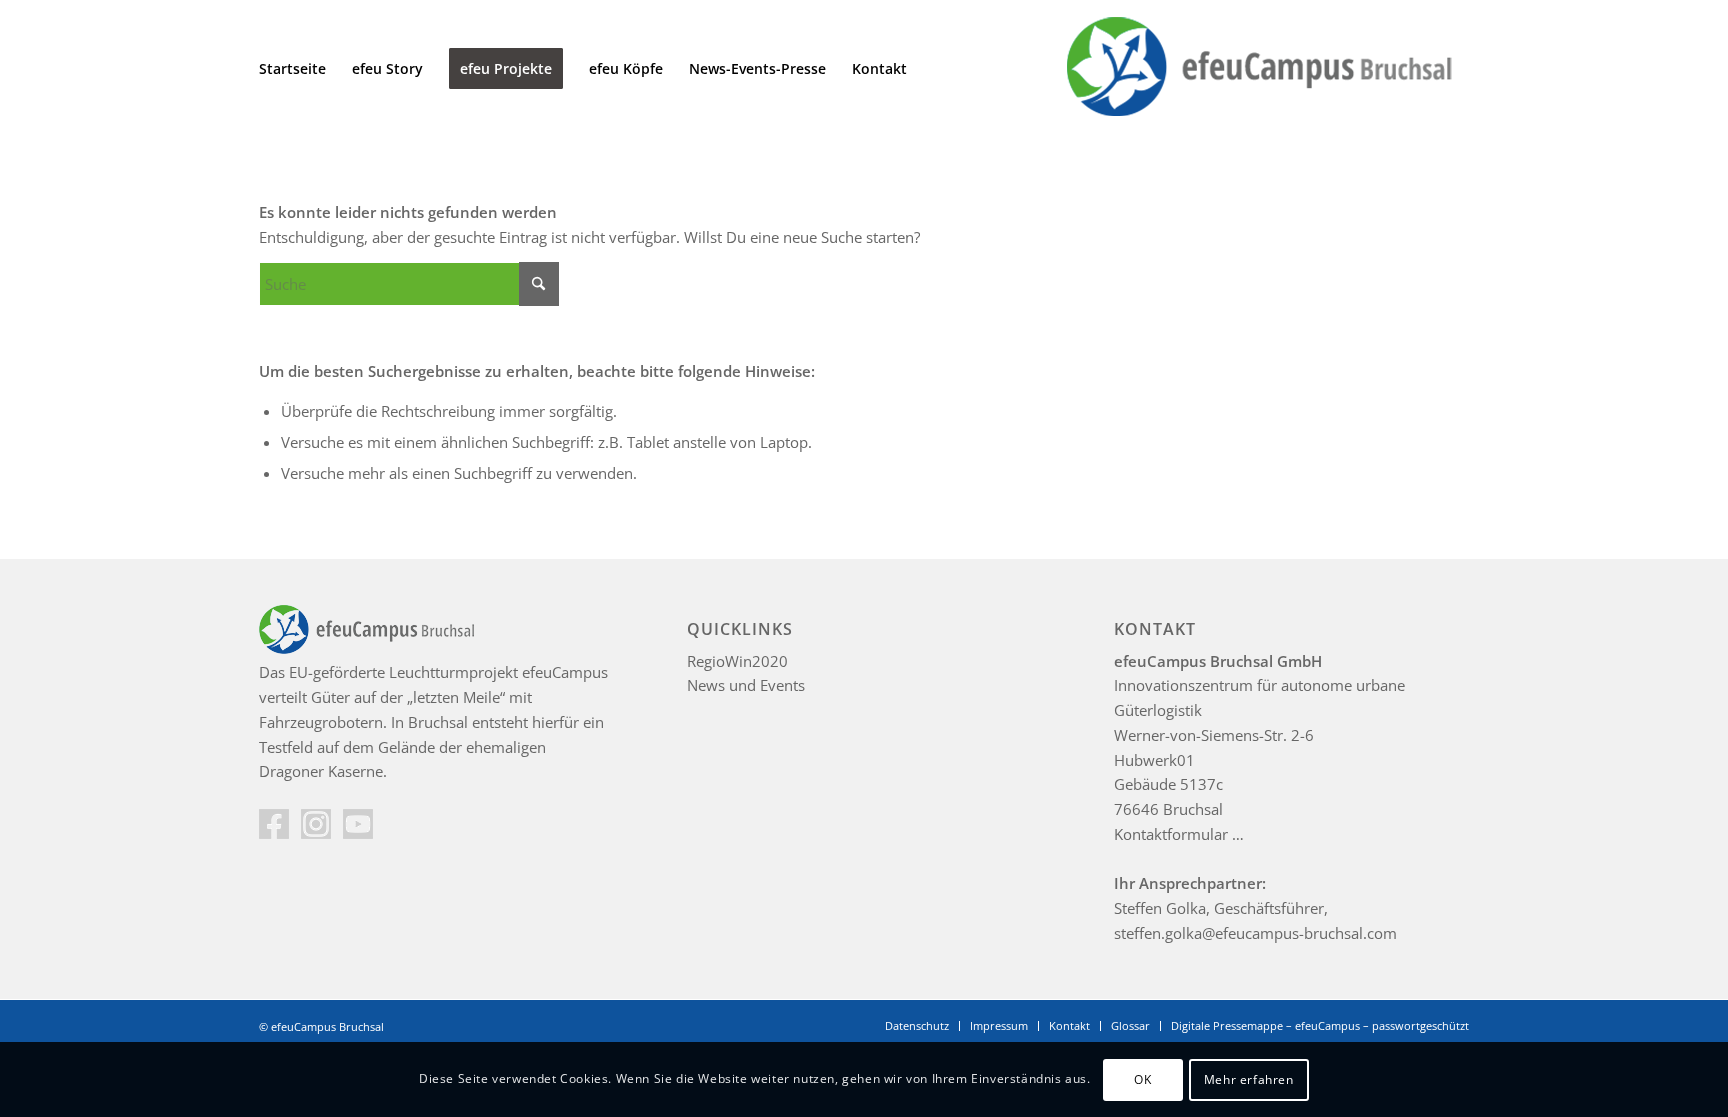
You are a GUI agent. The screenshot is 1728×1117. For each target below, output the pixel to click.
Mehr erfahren (1249, 1078)
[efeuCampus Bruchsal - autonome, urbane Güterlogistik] (1256, 69)
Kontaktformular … (1179, 834)
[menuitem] (292, 69)
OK (1142, 1078)
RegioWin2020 (737, 661)
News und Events (746, 685)
